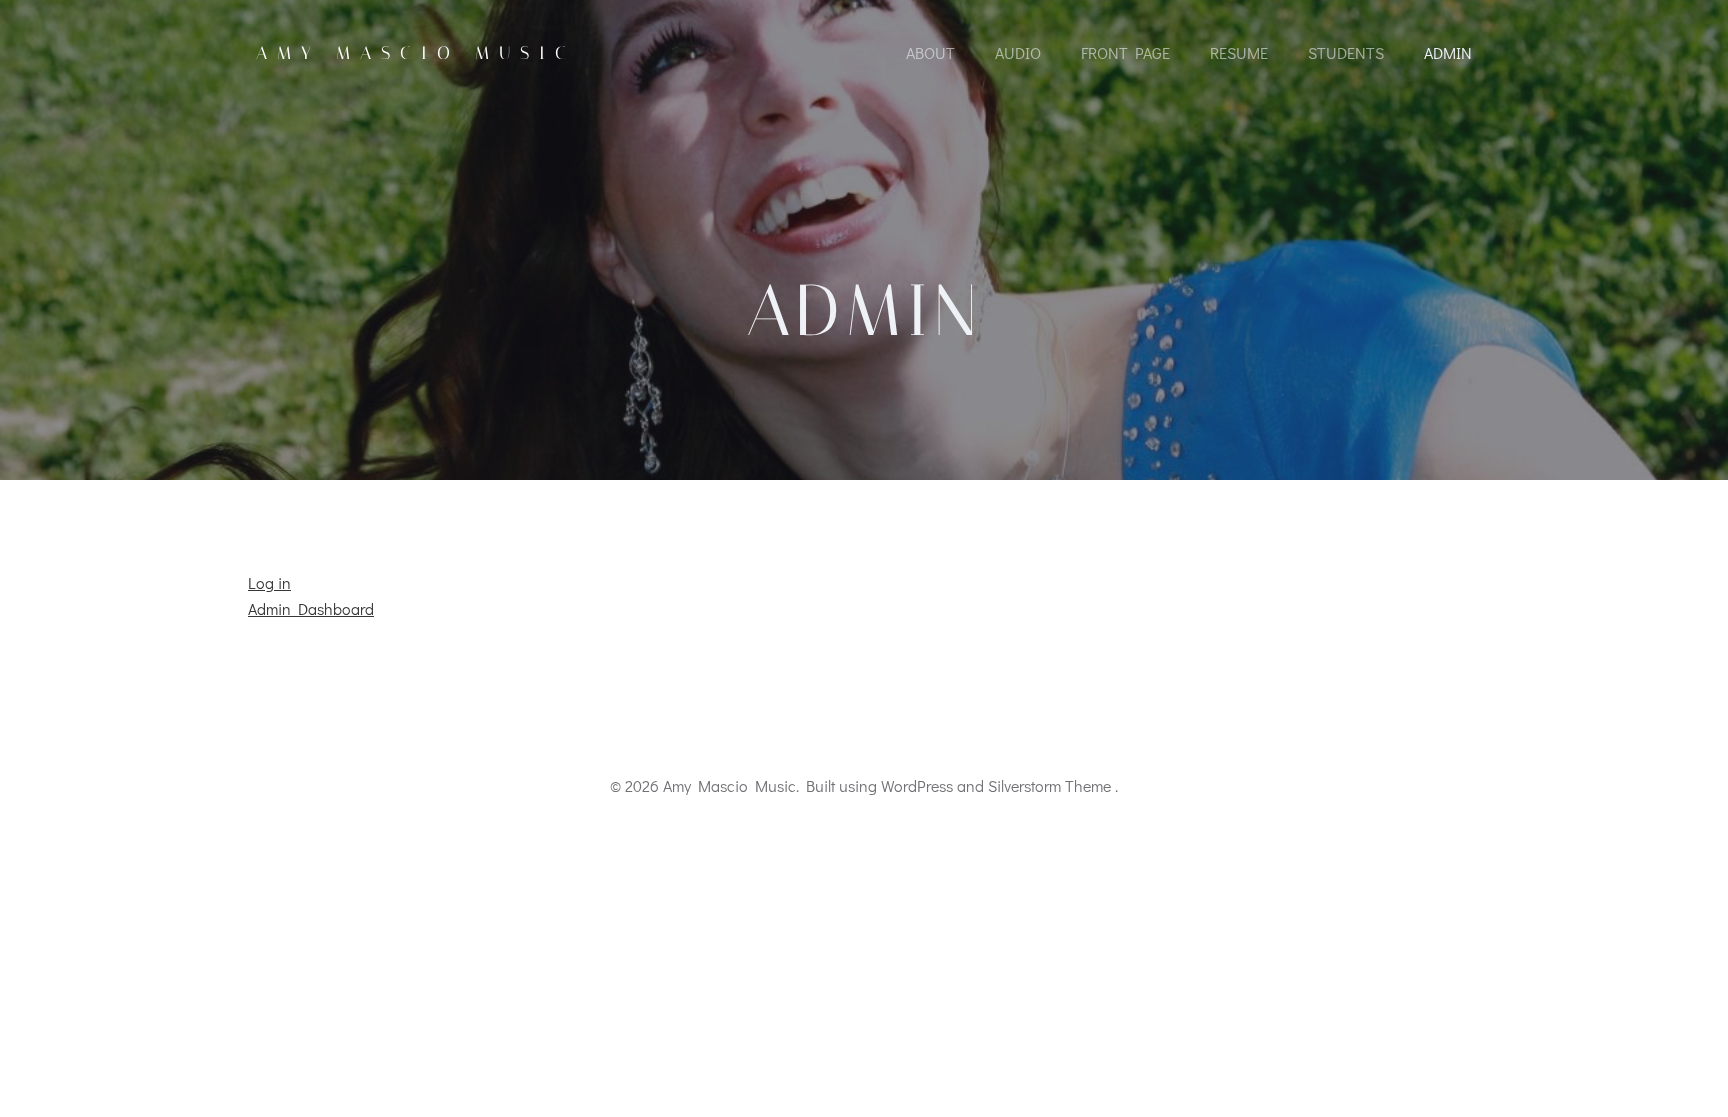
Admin (1448, 52)
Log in (269, 582)
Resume (1239, 52)
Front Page (1125, 52)
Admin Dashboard (311, 608)
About (930, 52)
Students (1346, 52)
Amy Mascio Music (416, 53)
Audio (1018, 52)
